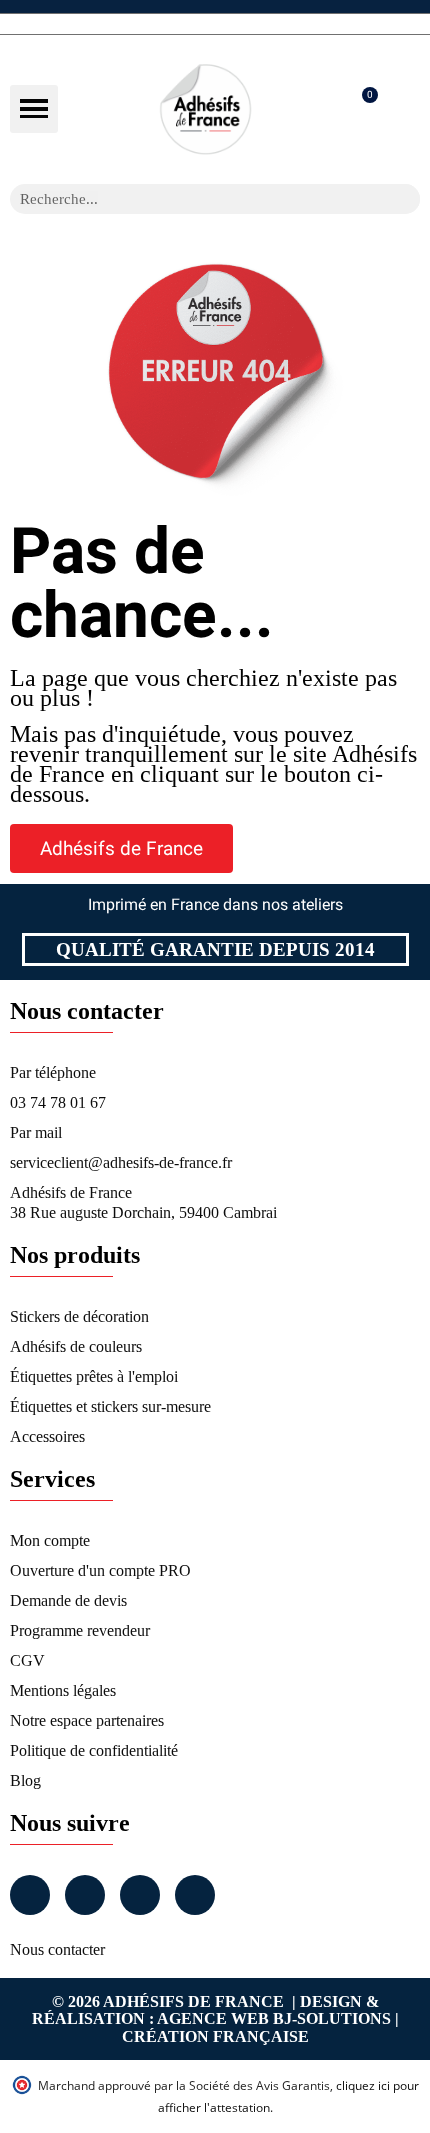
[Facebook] (30, 1895)
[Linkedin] (140, 1895)
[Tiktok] (195, 1895)
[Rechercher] (405, 199)
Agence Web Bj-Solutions (274, 2018)
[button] (34, 109)
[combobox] (189, 199)
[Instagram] (85, 1895)
